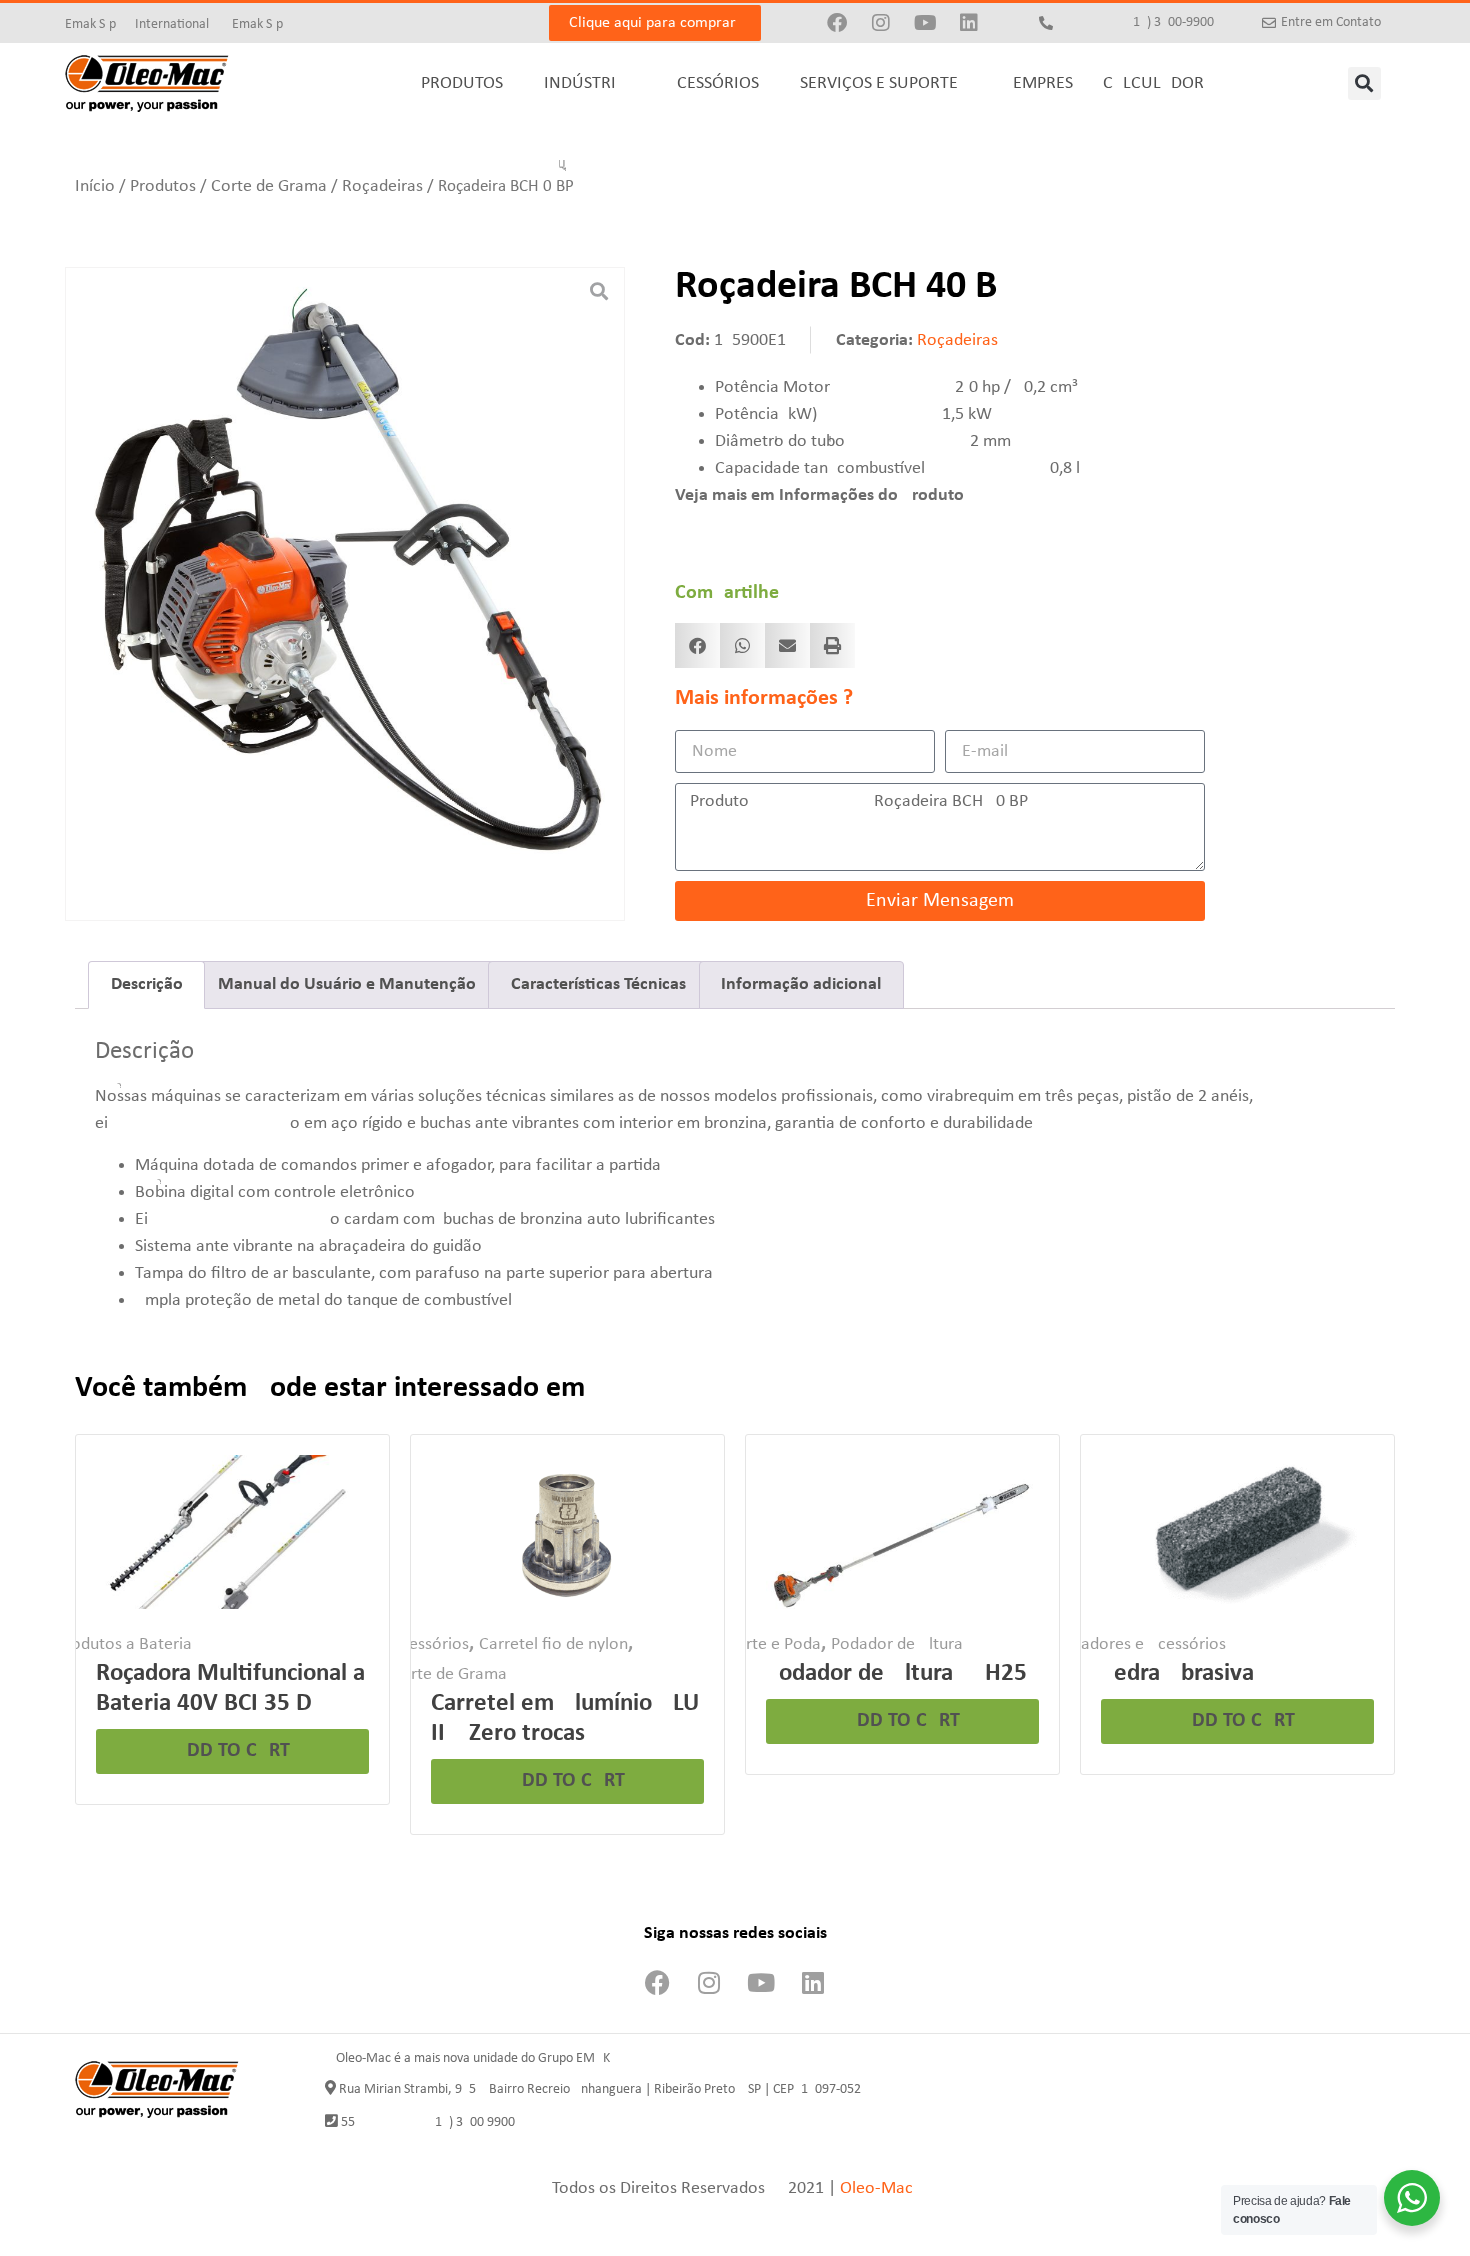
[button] (1364, 83)
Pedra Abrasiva (1177, 1673)
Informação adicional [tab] (801, 984)
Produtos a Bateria (124, 1644)
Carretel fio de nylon (553, 1644)
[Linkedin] (969, 23)
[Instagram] (881, 23)
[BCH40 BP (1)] (345, 570)
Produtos (163, 186)
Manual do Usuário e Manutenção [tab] (347, 984)
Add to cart (232, 1751)
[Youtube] (925, 23)
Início (95, 186)
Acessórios (430, 1644)
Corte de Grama (269, 186)
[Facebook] (837, 23)
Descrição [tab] (147, 984)
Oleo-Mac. (879, 2188)
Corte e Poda (773, 1644)
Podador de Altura (897, 1644)
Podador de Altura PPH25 (896, 1673)
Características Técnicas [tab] (598, 984)
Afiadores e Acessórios (1143, 1644)
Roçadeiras (382, 186)
